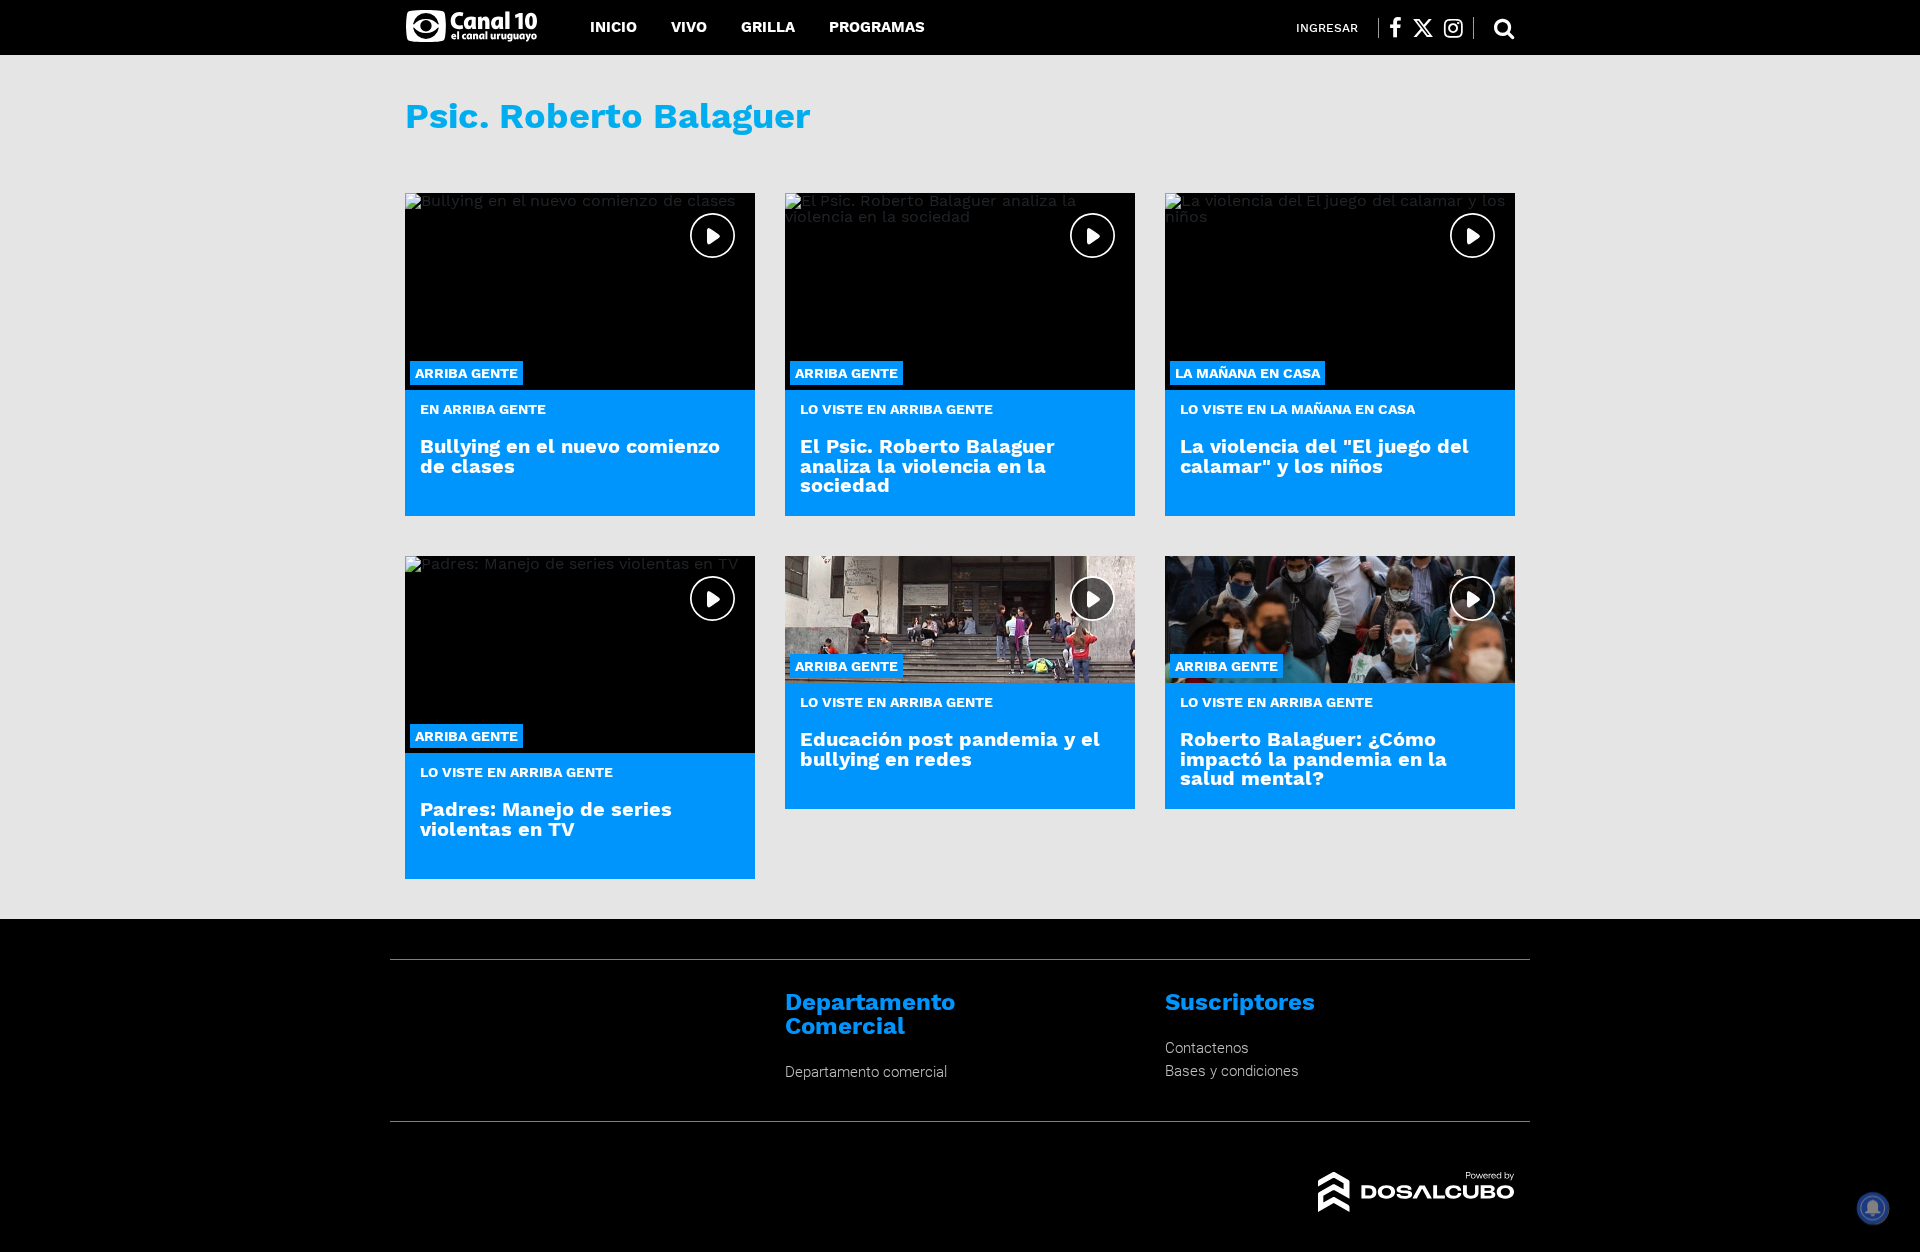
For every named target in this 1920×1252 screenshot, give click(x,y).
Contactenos (1207, 1048)
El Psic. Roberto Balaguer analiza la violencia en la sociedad (927, 465)
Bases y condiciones (1232, 1071)
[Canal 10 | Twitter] (1423, 28)
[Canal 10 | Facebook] (1395, 28)
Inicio (613, 27)
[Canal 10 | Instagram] (1453, 28)
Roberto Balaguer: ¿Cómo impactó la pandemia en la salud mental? (1313, 758)
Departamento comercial (866, 1072)
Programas (877, 27)
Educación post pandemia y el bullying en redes (950, 748)
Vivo (689, 27)
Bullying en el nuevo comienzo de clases (570, 455)
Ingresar (1327, 28)
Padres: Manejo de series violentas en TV (546, 818)
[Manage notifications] (1873, 1208)
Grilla (768, 27)
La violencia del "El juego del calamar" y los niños (1324, 455)
